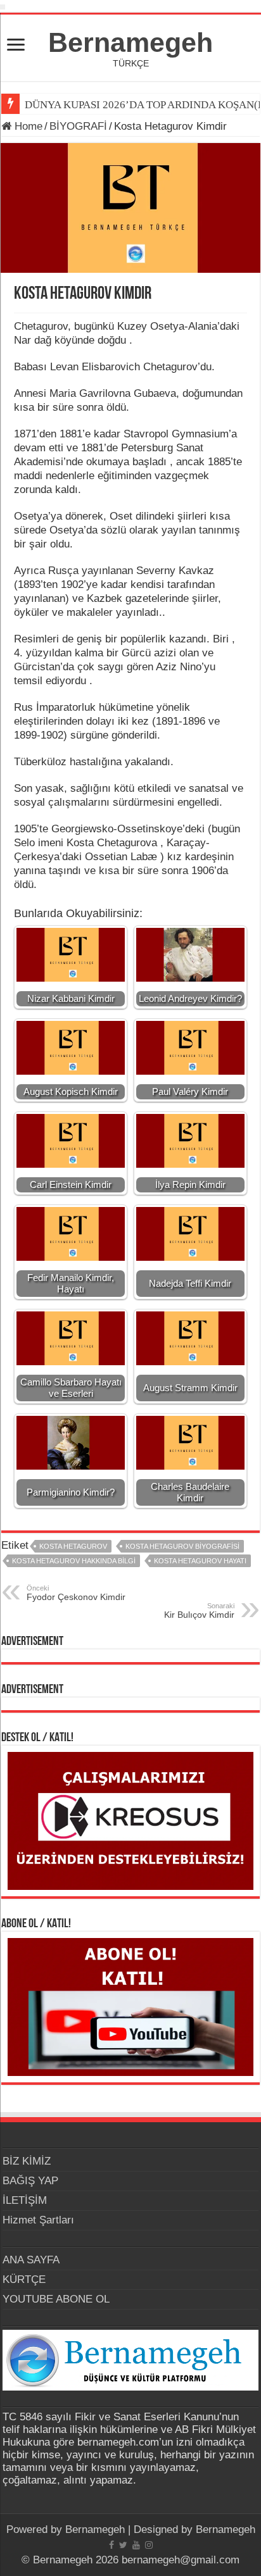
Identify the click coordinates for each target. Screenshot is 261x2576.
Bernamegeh (130, 42)
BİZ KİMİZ (27, 2161)
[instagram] (149, 2545)
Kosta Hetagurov (73, 1546)
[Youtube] (136, 2545)
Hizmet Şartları (38, 2220)
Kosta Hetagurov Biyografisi (182, 1546)
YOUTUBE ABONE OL (56, 2299)
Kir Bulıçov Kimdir (199, 1611)
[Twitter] (123, 2545)
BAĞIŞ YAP (30, 2181)
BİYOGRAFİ (78, 126)
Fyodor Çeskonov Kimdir (76, 1593)
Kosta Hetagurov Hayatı (200, 1561)
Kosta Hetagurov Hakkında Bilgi (74, 1561)
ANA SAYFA (31, 2260)
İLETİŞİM (25, 2200)
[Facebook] (111, 2545)
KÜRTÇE (24, 2279)
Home (27, 126)
